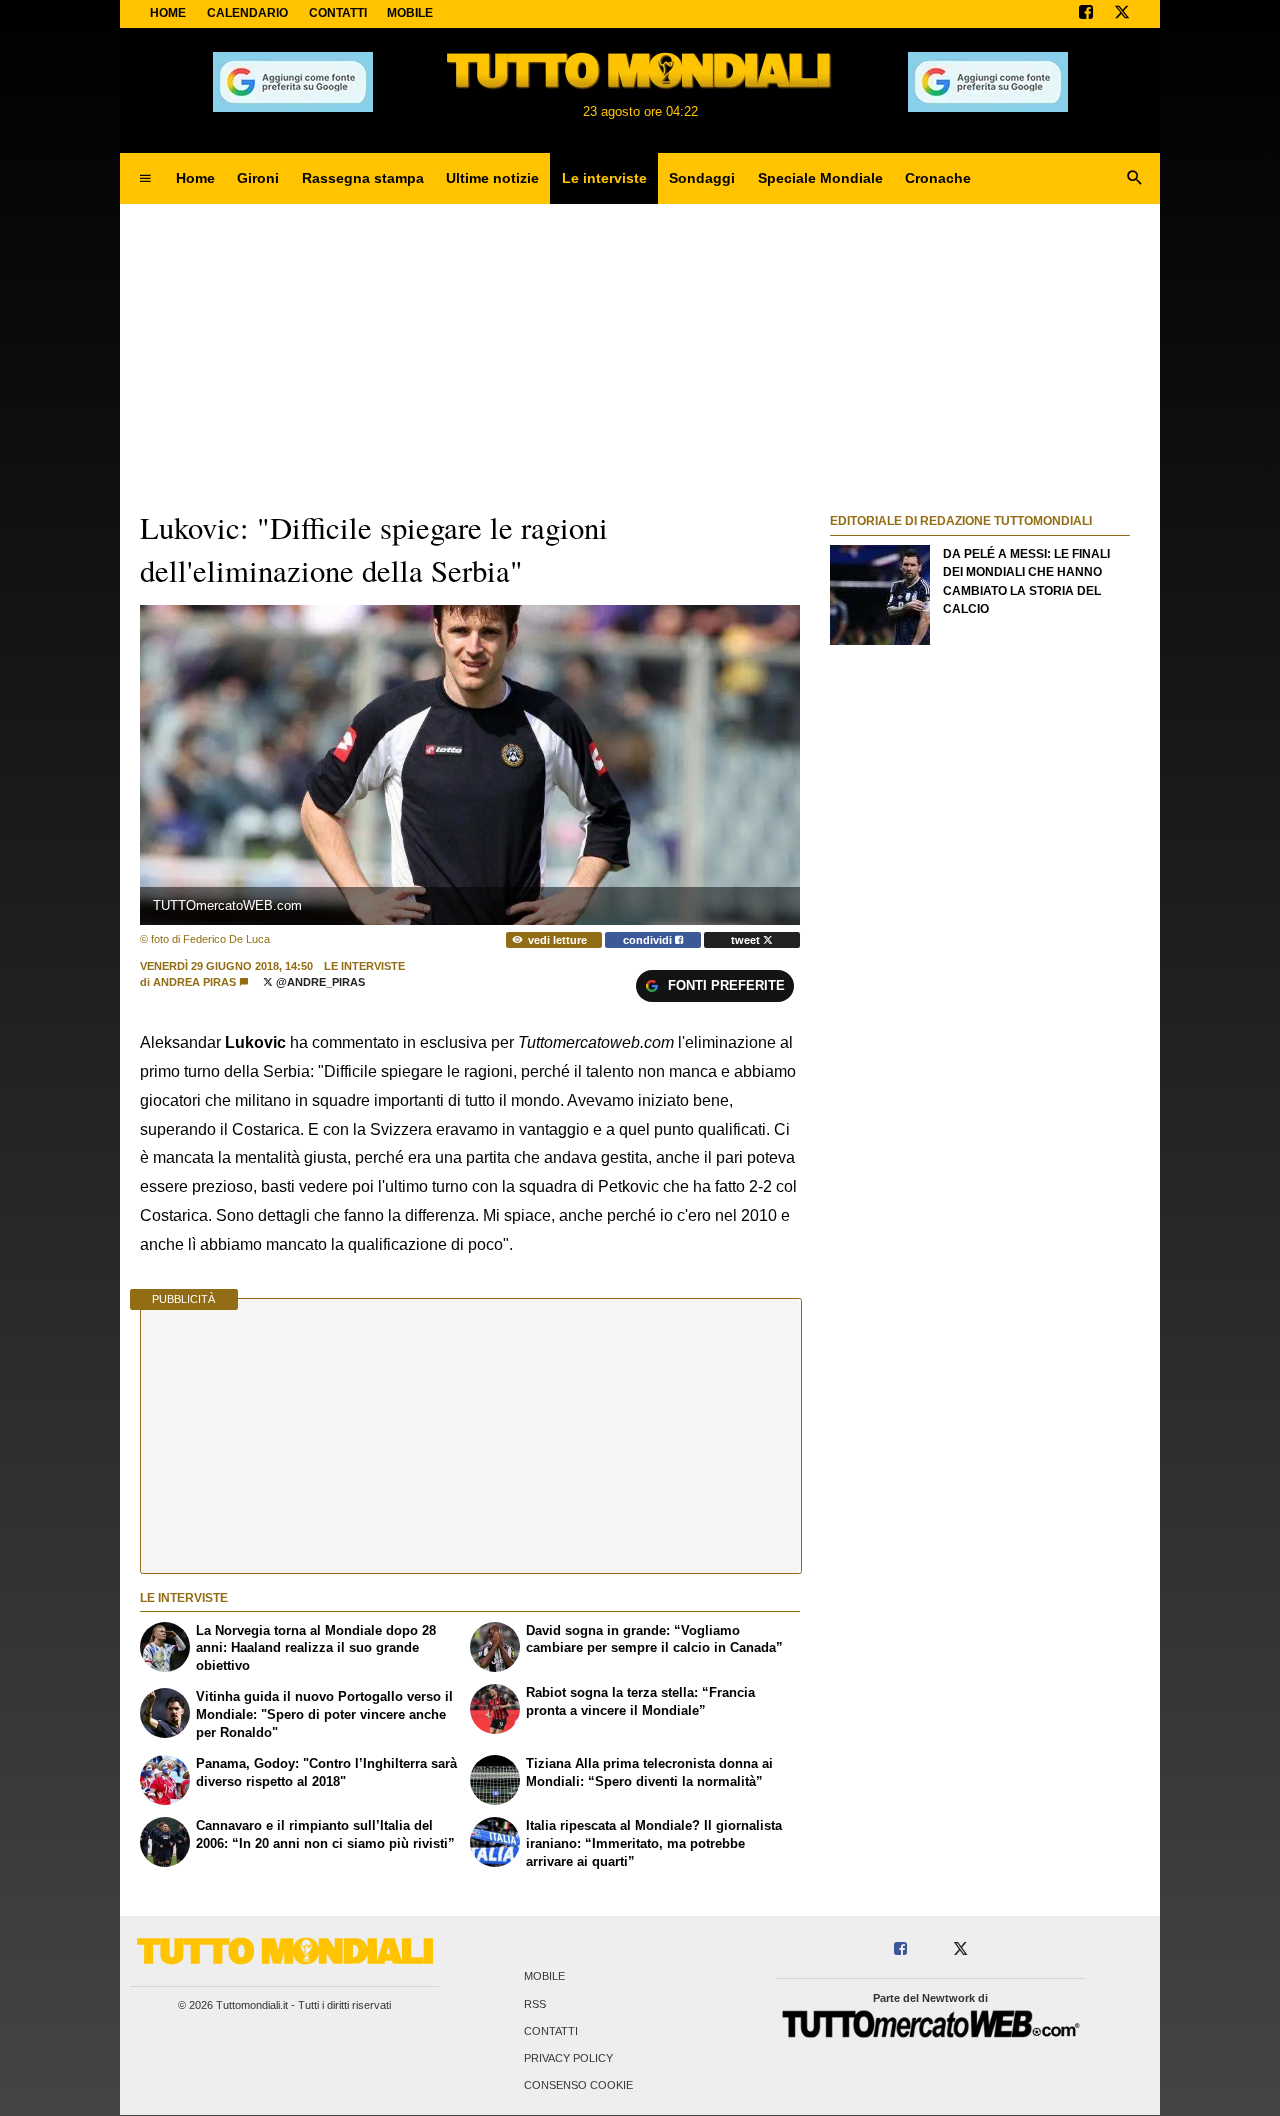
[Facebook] (1086, 14)
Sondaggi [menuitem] (702, 178)
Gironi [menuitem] (258, 178)
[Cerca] (1135, 179)
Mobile (544, 1977)
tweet (747, 940)
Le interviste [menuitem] (604, 178)
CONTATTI (338, 13)
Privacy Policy (568, 2058)
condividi (649, 940)
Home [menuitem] (195, 178)
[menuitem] (145, 179)
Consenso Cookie (578, 2086)
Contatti (551, 2031)
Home (168, 13)
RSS (535, 2004)
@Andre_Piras (319, 982)
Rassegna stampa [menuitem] (363, 178)
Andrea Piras (194, 982)
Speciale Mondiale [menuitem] (820, 178)
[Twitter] (1122, 14)
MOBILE (410, 13)
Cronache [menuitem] (938, 178)
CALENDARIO (247, 13)
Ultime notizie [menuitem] (492, 178)
